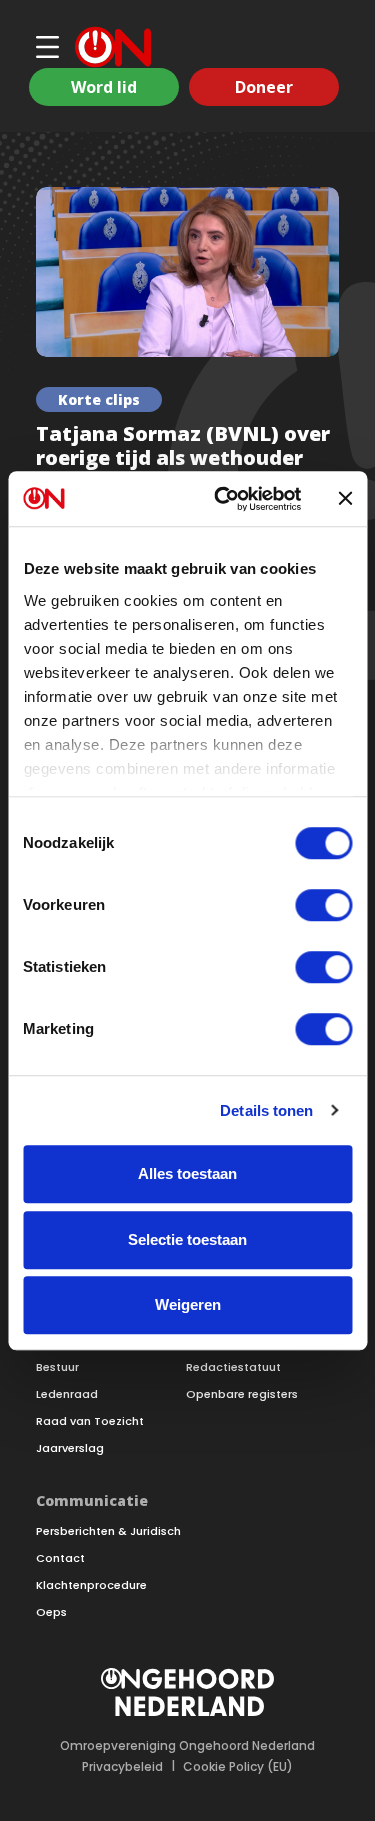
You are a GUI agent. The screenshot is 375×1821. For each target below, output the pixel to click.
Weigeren (188, 1304)
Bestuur (57, 1367)
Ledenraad (67, 1394)
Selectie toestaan (187, 1239)
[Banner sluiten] (345, 499)
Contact (60, 1558)
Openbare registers (242, 1394)
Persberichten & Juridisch (108, 1531)
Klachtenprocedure (91, 1585)
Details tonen (266, 1110)
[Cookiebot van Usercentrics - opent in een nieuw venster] (223, 499)
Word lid (104, 87)
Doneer (264, 87)
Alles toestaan (187, 1173)
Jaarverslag (70, 1448)
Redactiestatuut (233, 1367)
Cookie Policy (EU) (238, 1767)
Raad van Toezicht (90, 1421)
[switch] (323, 905)
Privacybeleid (122, 1767)
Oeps (51, 1612)
